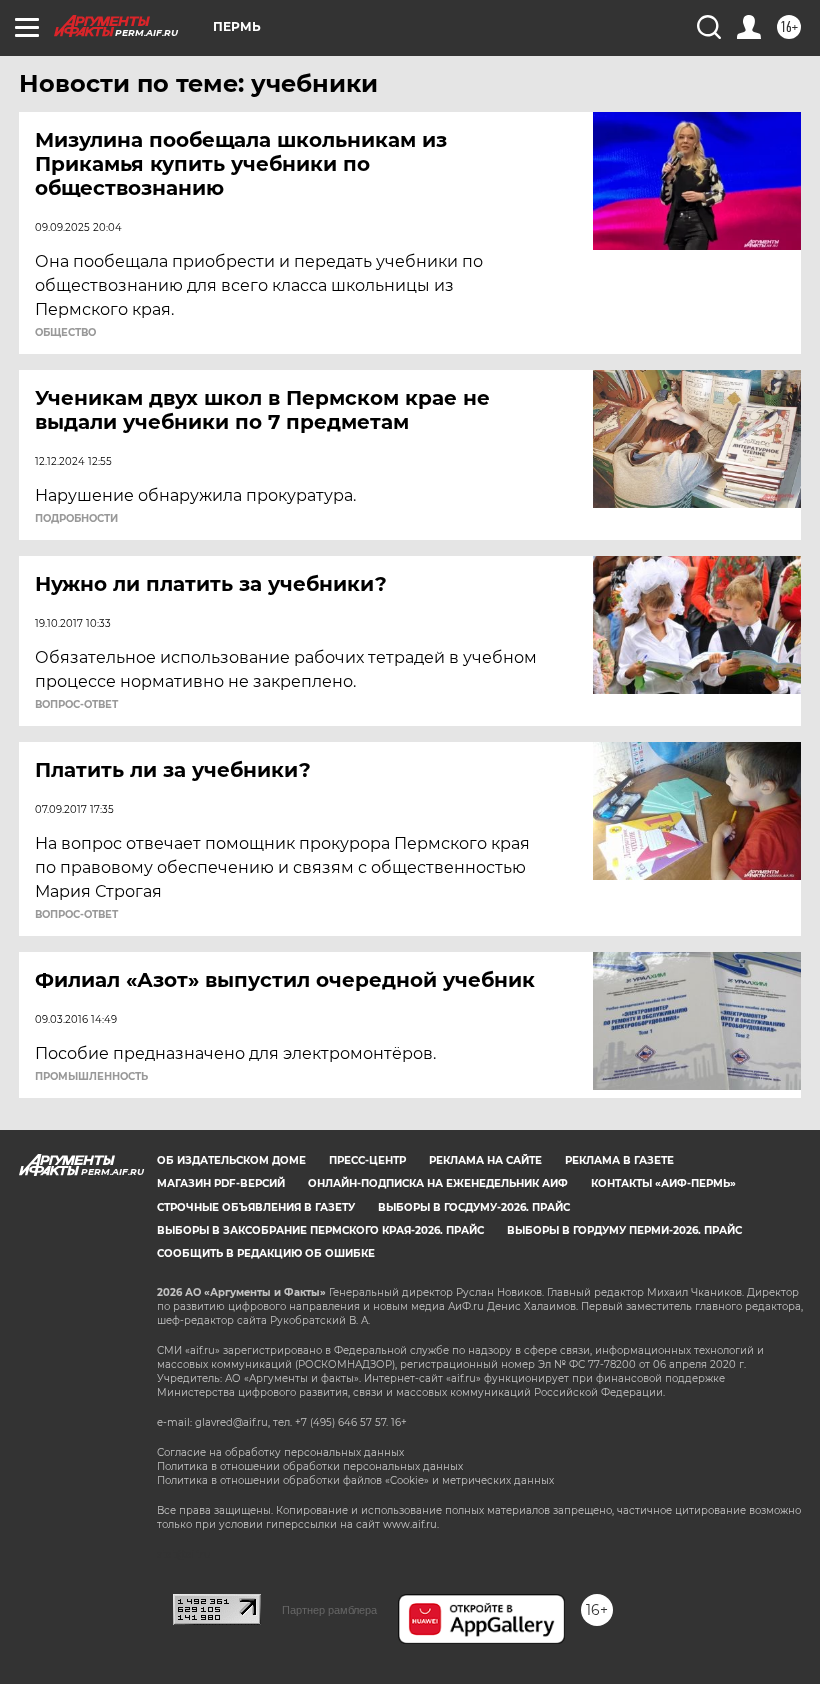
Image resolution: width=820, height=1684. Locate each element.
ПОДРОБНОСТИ (76, 519)
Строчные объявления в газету (256, 1207)
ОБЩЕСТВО (65, 333)
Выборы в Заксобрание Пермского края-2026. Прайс (320, 1230)
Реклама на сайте (485, 1160)
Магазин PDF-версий (221, 1183)
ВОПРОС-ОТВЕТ (76, 705)
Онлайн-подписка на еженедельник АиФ (438, 1183)
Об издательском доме (231, 1160)
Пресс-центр (367, 1160)
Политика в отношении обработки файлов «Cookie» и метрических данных (355, 1480)
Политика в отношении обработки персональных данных (310, 1466)
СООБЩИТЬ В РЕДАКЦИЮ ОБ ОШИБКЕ (266, 1253)
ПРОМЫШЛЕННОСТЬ (91, 1077)
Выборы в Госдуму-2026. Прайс (474, 1207)
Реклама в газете (619, 1160)
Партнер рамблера (329, 1610)
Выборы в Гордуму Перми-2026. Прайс (624, 1230)
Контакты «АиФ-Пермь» (663, 1183)
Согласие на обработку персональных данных (280, 1452)
